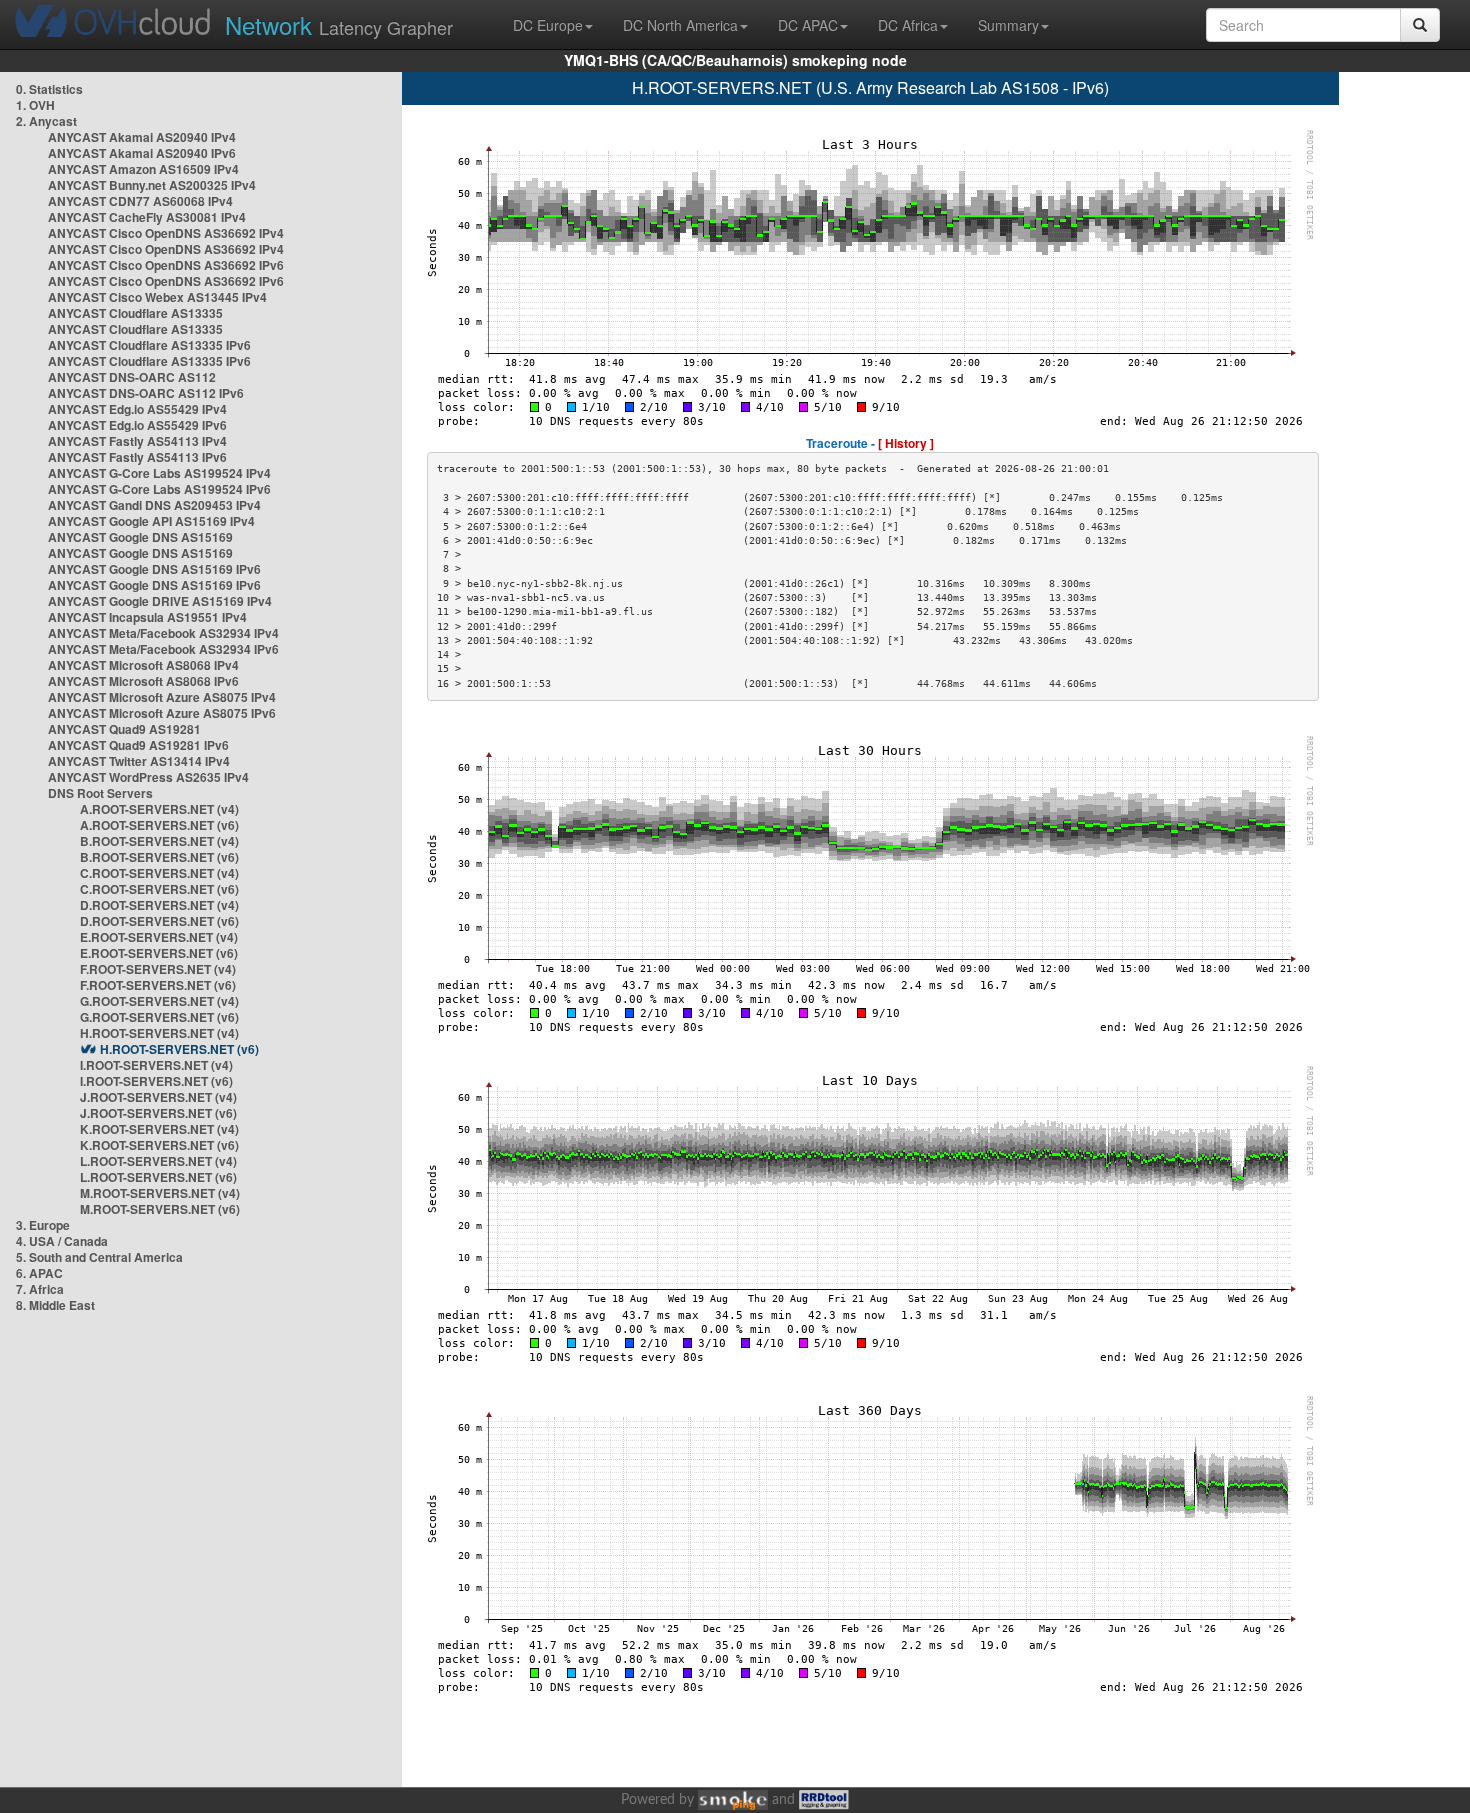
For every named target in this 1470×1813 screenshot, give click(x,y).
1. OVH (35, 105)
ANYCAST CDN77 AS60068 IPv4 (140, 201)
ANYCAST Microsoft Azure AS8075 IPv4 (162, 697)
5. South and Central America (99, 1257)
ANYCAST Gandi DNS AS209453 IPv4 (154, 505)
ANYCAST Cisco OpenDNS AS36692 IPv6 (166, 265)
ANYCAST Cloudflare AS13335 (135, 313)
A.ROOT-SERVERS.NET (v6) (159, 825)
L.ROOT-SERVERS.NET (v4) (158, 1161)
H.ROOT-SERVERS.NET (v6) (179, 1049)
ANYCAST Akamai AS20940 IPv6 (142, 153)
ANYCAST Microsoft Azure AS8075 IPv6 (162, 713)
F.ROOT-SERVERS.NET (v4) (158, 969)
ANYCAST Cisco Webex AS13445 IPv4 (157, 297)
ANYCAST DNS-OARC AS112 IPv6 (146, 393)
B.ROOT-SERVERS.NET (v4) (159, 841)
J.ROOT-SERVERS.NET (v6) (158, 1113)
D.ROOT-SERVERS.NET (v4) (159, 905)
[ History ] (906, 443)
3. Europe (43, 1225)
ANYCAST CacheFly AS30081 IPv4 (147, 217)
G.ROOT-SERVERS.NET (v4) (159, 1001)
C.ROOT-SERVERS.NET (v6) (159, 889)
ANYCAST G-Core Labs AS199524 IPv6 (159, 489)
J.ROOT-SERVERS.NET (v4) (158, 1097)
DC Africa (908, 25)
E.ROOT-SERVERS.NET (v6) (159, 953)
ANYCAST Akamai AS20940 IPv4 (142, 137)
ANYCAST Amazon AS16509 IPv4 (143, 169)
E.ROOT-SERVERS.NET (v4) (159, 937)
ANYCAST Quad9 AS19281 (124, 729)
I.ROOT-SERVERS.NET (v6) (156, 1081)
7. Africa (40, 1289)
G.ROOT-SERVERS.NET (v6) (159, 1017)
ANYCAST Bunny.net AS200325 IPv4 (152, 185)
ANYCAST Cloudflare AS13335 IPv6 (149, 345)
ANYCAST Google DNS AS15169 (140, 537)
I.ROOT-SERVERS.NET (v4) (156, 1065)
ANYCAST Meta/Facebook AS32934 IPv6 (163, 649)
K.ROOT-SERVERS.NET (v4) (159, 1129)
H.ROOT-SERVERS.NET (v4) (159, 1033)
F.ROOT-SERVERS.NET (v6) (158, 985)
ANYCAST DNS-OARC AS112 (132, 377)
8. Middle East (55, 1305)
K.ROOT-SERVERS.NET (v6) (159, 1145)
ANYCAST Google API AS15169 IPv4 (151, 521)
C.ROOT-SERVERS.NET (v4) (159, 873)
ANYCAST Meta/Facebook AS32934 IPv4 (163, 633)
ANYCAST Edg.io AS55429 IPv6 (137, 425)
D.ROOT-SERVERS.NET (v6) (159, 921)
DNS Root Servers (100, 793)
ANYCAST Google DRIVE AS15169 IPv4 (160, 601)
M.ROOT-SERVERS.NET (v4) (160, 1193)
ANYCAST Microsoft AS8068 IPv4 (143, 665)
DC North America (680, 25)
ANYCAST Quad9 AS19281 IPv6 (138, 745)
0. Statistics (49, 89)
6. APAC (39, 1273)
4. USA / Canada (62, 1241)
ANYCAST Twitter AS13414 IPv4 (139, 761)
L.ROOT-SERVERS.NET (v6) (158, 1177)
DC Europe (548, 25)
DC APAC (808, 25)
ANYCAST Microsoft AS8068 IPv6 (143, 681)
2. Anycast (46, 121)
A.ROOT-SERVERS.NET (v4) (159, 809)
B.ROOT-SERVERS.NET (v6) (159, 857)
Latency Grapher (339, 24)
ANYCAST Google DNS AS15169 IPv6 (154, 569)
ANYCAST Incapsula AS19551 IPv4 (147, 617)
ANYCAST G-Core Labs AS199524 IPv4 (159, 473)
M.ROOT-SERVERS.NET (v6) (160, 1209)
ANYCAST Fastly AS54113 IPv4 (137, 441)
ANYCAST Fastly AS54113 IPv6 (137, 457)
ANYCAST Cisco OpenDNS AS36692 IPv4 (166, 233)
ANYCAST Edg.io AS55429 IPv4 (137, 409)
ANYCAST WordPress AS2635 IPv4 (148, 777)
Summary (1008, 25)
